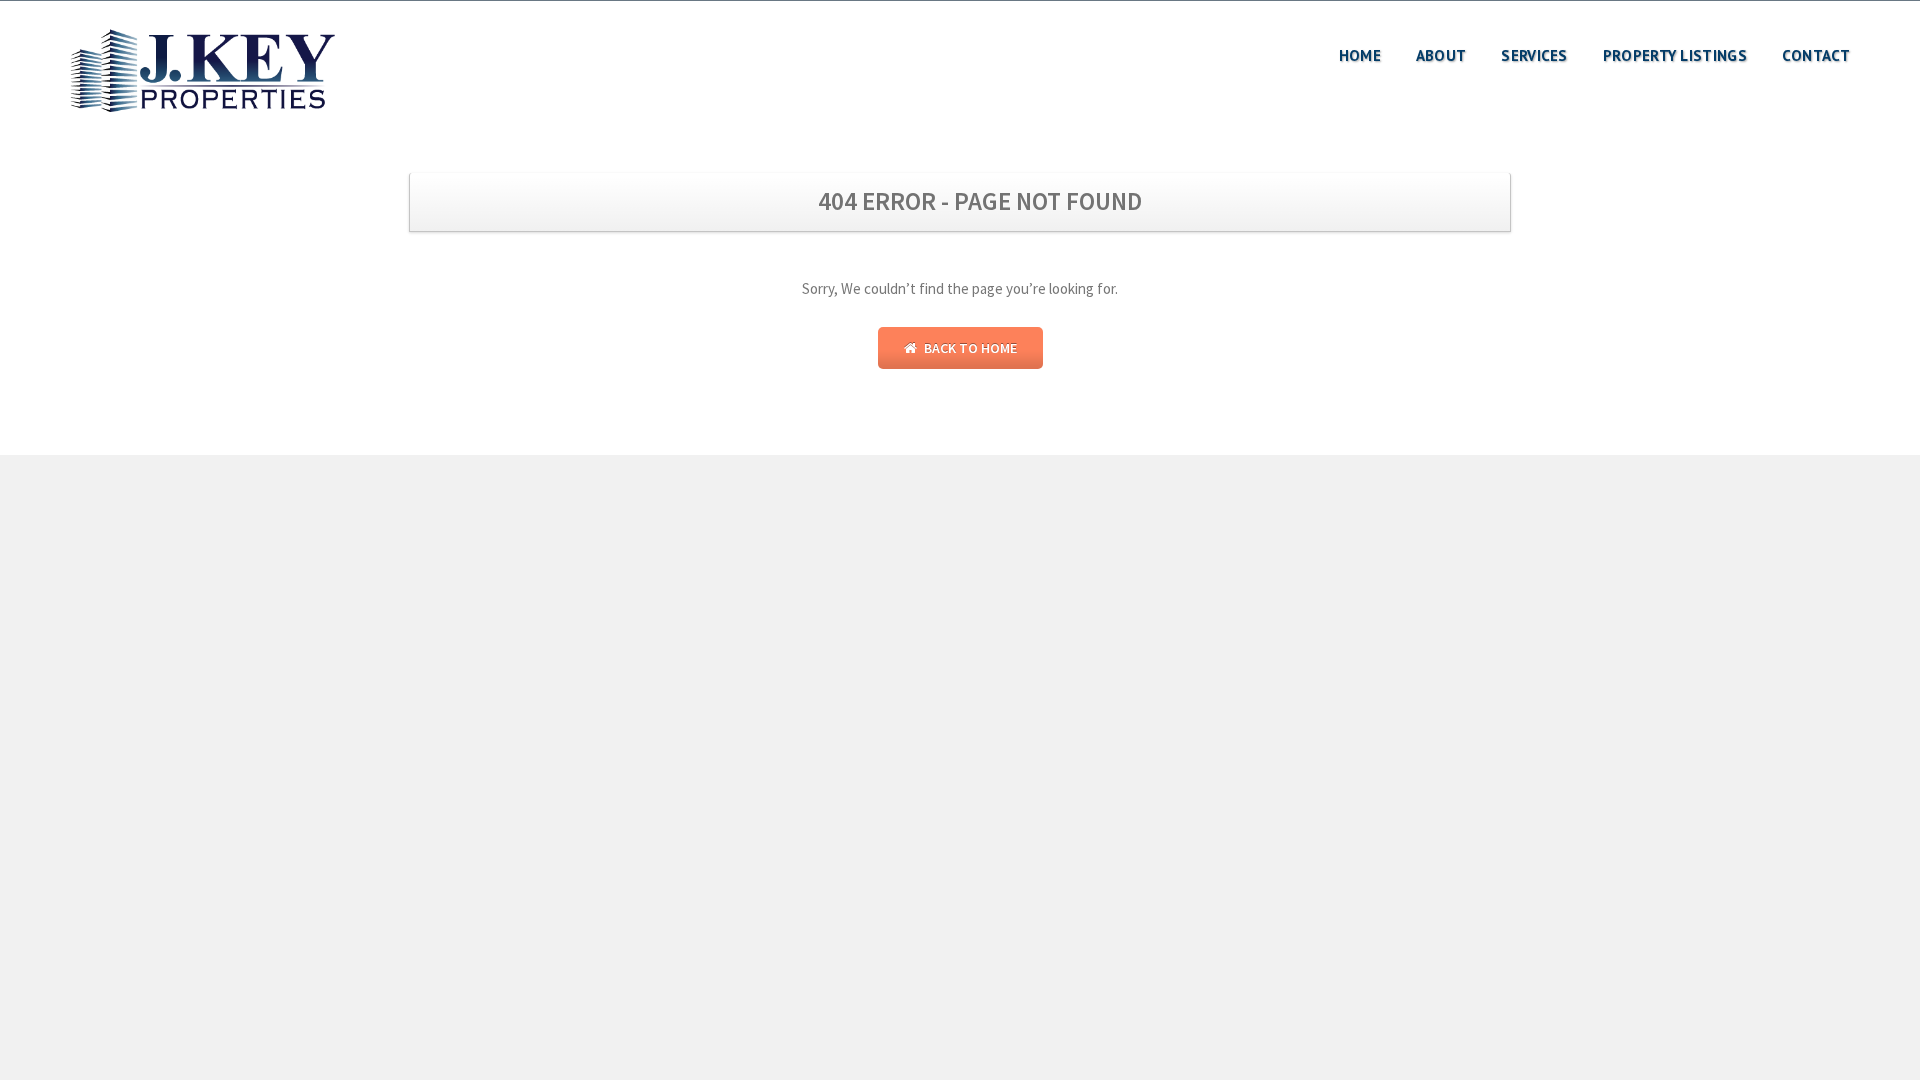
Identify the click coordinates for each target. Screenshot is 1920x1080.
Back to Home (969, 348)
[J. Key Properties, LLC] (205, 72)
